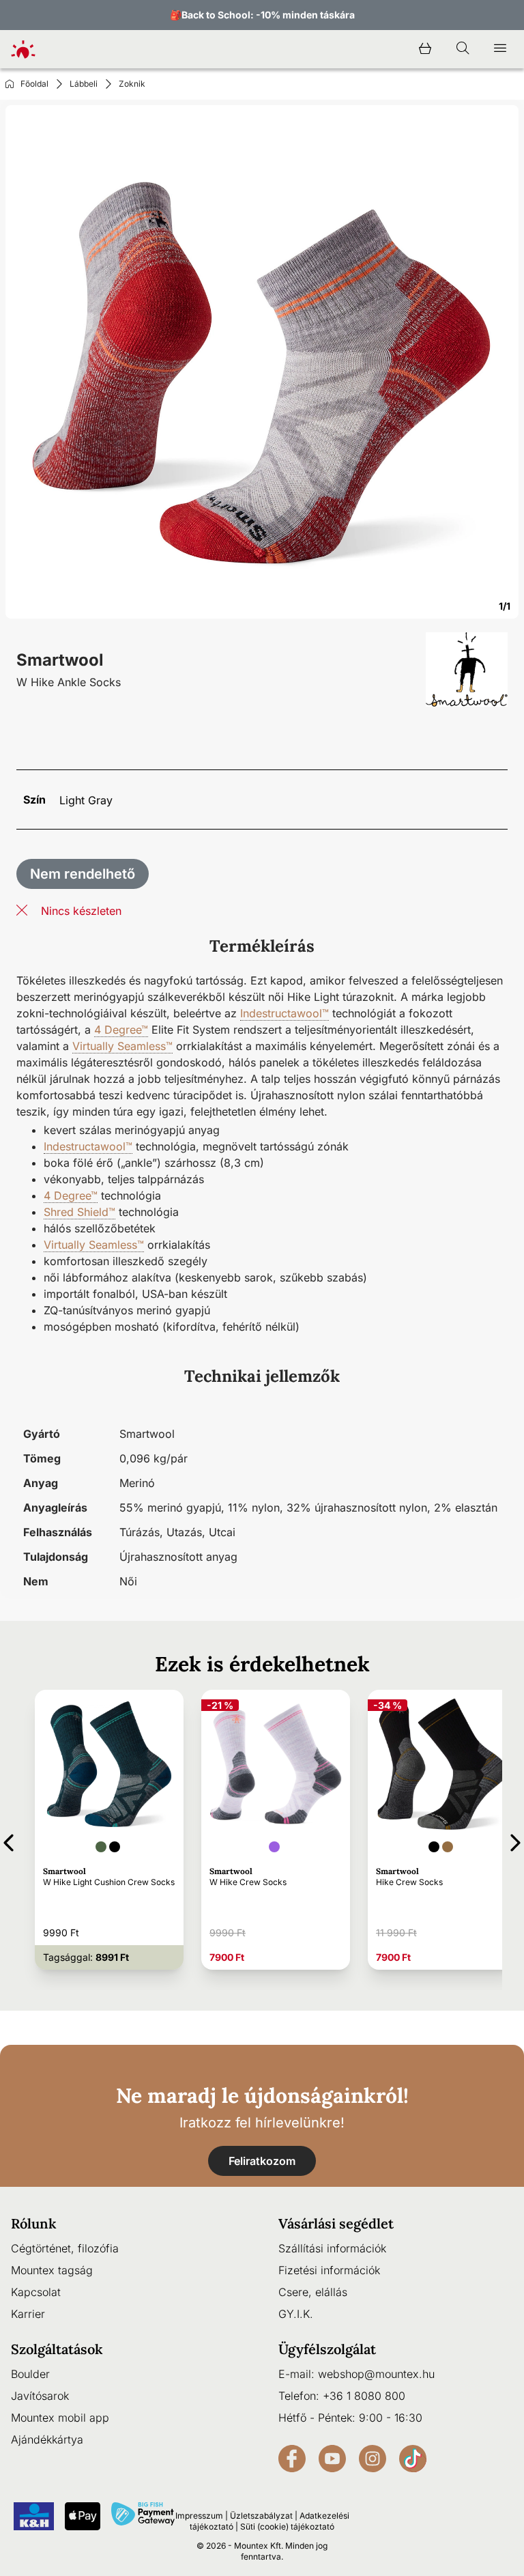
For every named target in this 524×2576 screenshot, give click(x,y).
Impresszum (199, 2516)
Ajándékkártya (47, 2439)
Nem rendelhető (83, 874)
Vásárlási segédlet (336, 2223)
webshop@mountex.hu (376, 2374)
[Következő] (515, 1840)
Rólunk (34, 2223)
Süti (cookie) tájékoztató (287, 2527)
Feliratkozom (262, 2161)
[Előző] (9, 1840)
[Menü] (500, 49)
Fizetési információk (329, 2270)
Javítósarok (40, 2396)
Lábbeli (84, 84)
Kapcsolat (36, 2292)
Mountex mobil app (60, 2418)
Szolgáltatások (57, 2349)
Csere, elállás (313, 2292)
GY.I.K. (296, 2314)
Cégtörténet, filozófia (65, 2248)
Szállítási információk (332, 2248)
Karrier (28, 2314)
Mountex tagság (52, 2270)
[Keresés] (463, 49)
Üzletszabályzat (261, 2516)
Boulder (30, 2374)
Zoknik (132, 84)
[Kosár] (425, 49)
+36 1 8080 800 (364, 2396)
